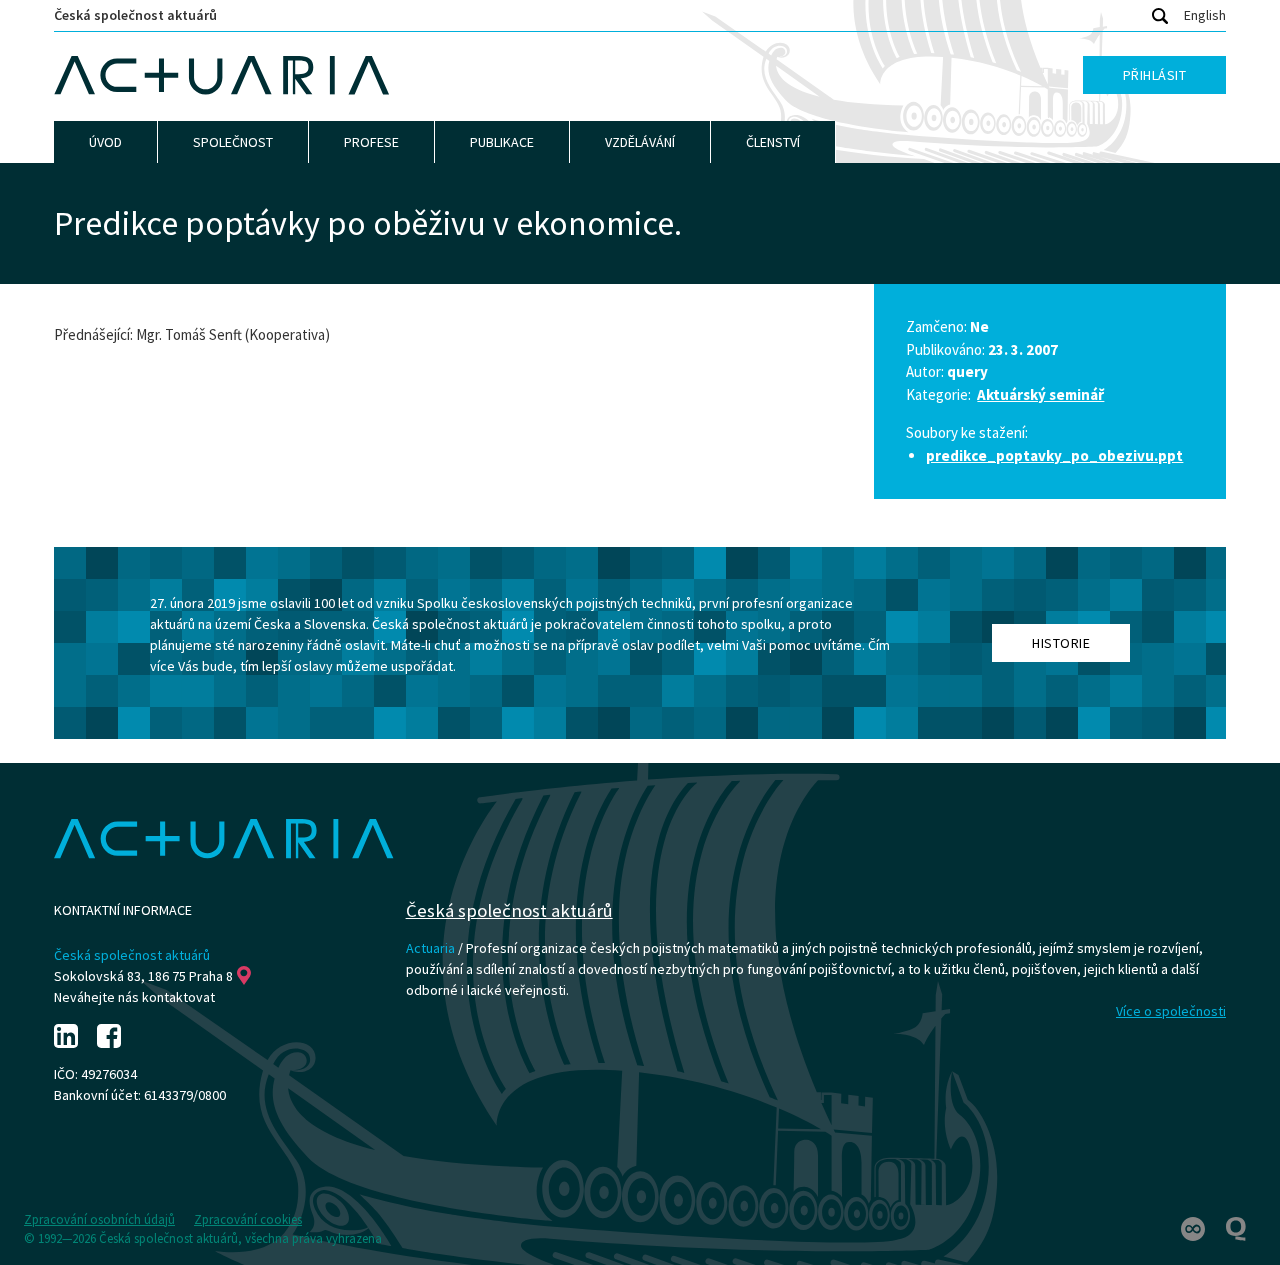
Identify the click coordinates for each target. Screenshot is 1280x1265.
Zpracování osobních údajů (99, 1219)
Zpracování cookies (248, 1219)
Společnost (233, 142)
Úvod (105, 142)
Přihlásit (1155, 75)
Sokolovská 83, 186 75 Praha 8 (143, 976)
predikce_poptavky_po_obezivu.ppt (1054, 455)
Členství (773, 142)
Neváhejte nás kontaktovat (134, 997)
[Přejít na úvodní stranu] (222, 76)
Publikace (502, 142)
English (1205, 15)
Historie (1061, 643)
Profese (371, 142)
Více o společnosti (1171, 1011)
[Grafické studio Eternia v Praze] (1194, 1228)
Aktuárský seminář (1040, 394)
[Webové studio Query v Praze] (1236, 1228)
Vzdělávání (640, 142)
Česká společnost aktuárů (135, 15)
